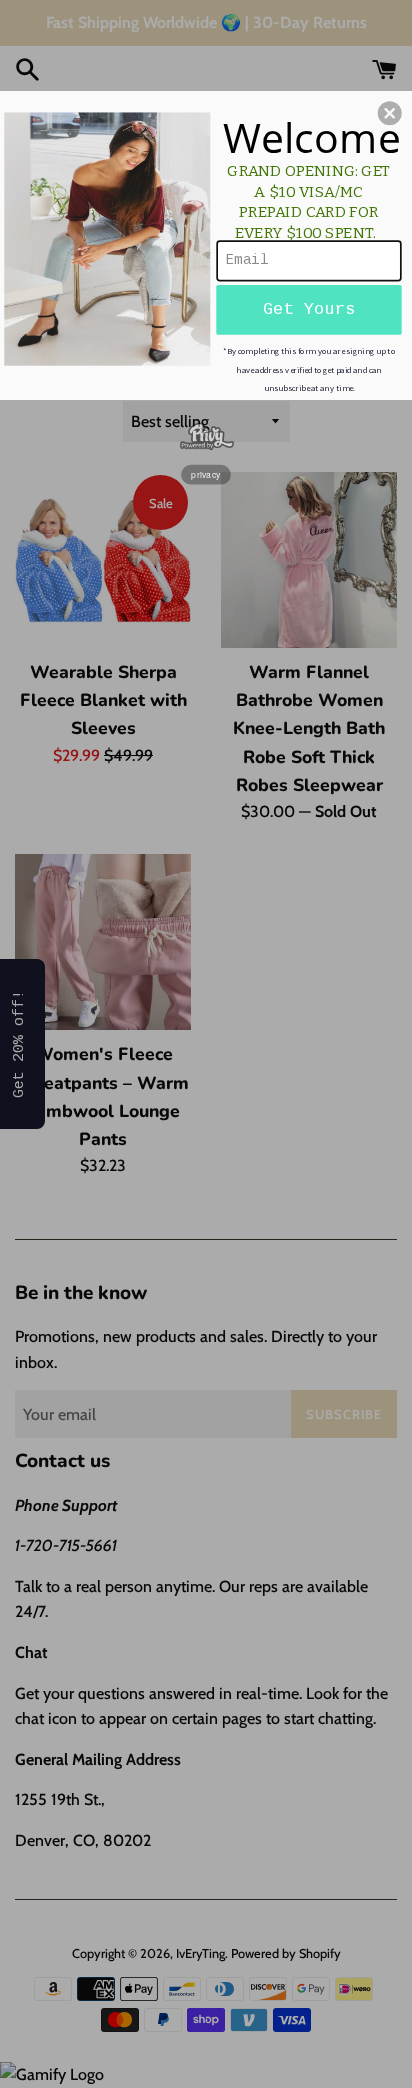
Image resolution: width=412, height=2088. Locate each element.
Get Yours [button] (309, 309)
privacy (205, 474)
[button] (390, 113)
